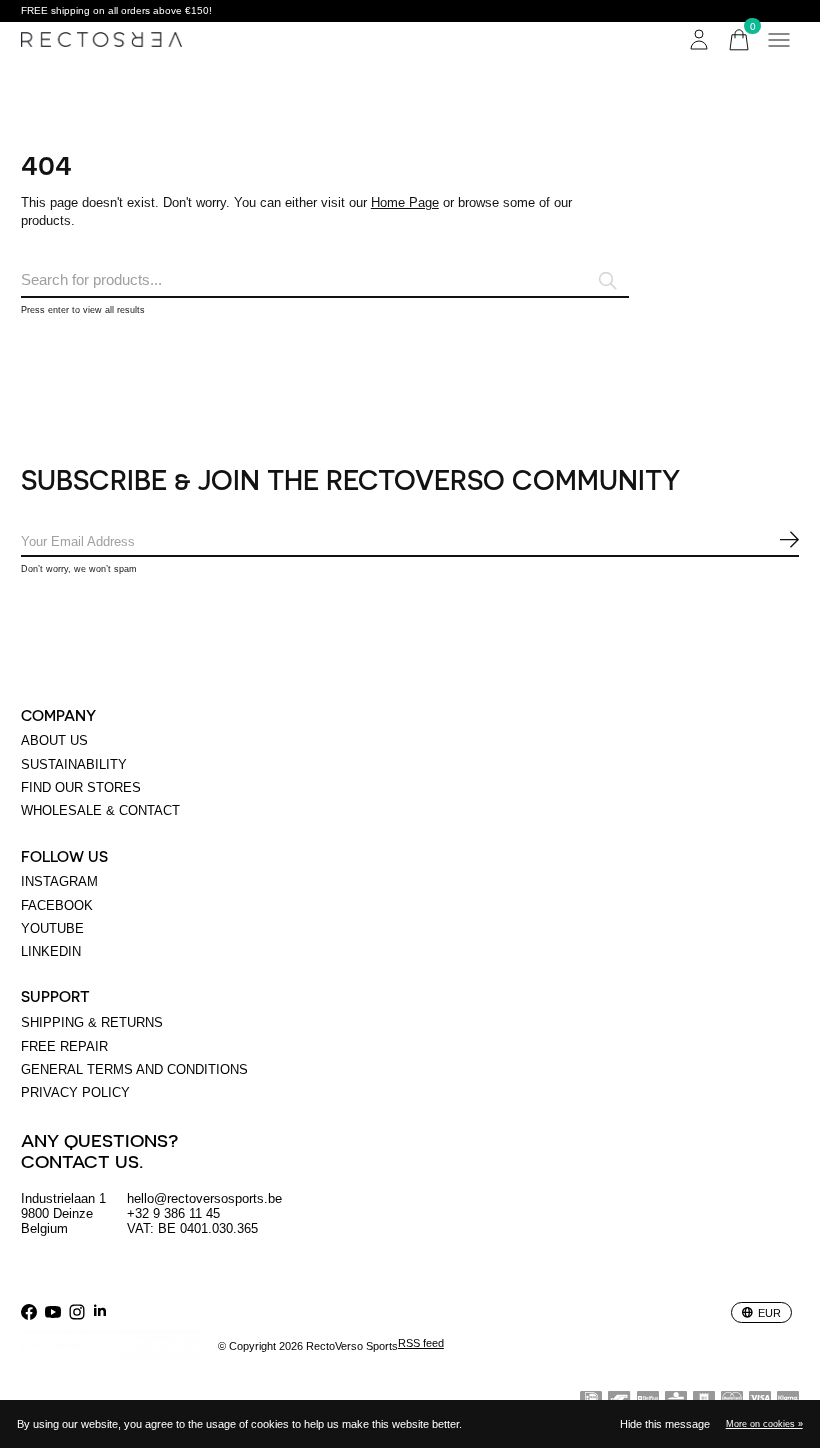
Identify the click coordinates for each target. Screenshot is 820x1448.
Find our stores (81, 787)
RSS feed (421, 1343)
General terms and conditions (134, 1069)
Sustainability (74, 764)
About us (54, 740)
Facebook (57, 905)
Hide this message (665, 1424)
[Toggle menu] (779, 40)
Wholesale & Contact (100, 810)
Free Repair (64, 1046)
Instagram (59, 881)
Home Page (405, 202)
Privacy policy (75, 1092)
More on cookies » (764, 1424)
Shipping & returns (92, 1022)
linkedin (51, 951)
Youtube (52, 928)
